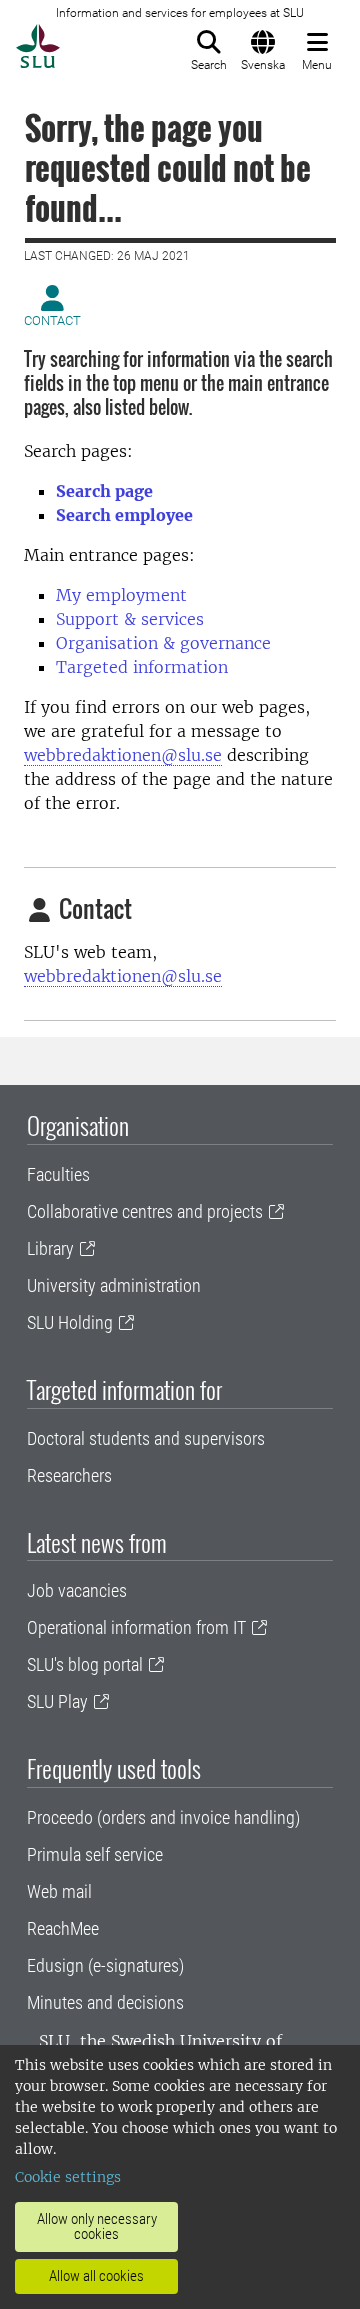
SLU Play (57, 1701)
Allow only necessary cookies (97, 2226)
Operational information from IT (136, 1627)
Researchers (69, 1475)
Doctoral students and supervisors (146, 1438)
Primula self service (95, 1854)
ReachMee (63, 1928)
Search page (104, 491)
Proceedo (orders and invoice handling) (163, 1817)
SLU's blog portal (85, 1664)
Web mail (59, 1891)
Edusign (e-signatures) (105, 1965)
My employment (121, 595)
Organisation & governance (163, 643)
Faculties (58, 1174)
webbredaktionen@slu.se (123, 755)
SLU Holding (70, 1322)
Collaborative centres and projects (145, 1211)
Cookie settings (68, 2177)
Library (50, 1248)
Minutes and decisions (105, 2002)
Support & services (130, 619)
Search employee (124, 515)
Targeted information (142, 667)
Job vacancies (77, 1590)
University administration (114, 1285)
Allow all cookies (96, 2276)
